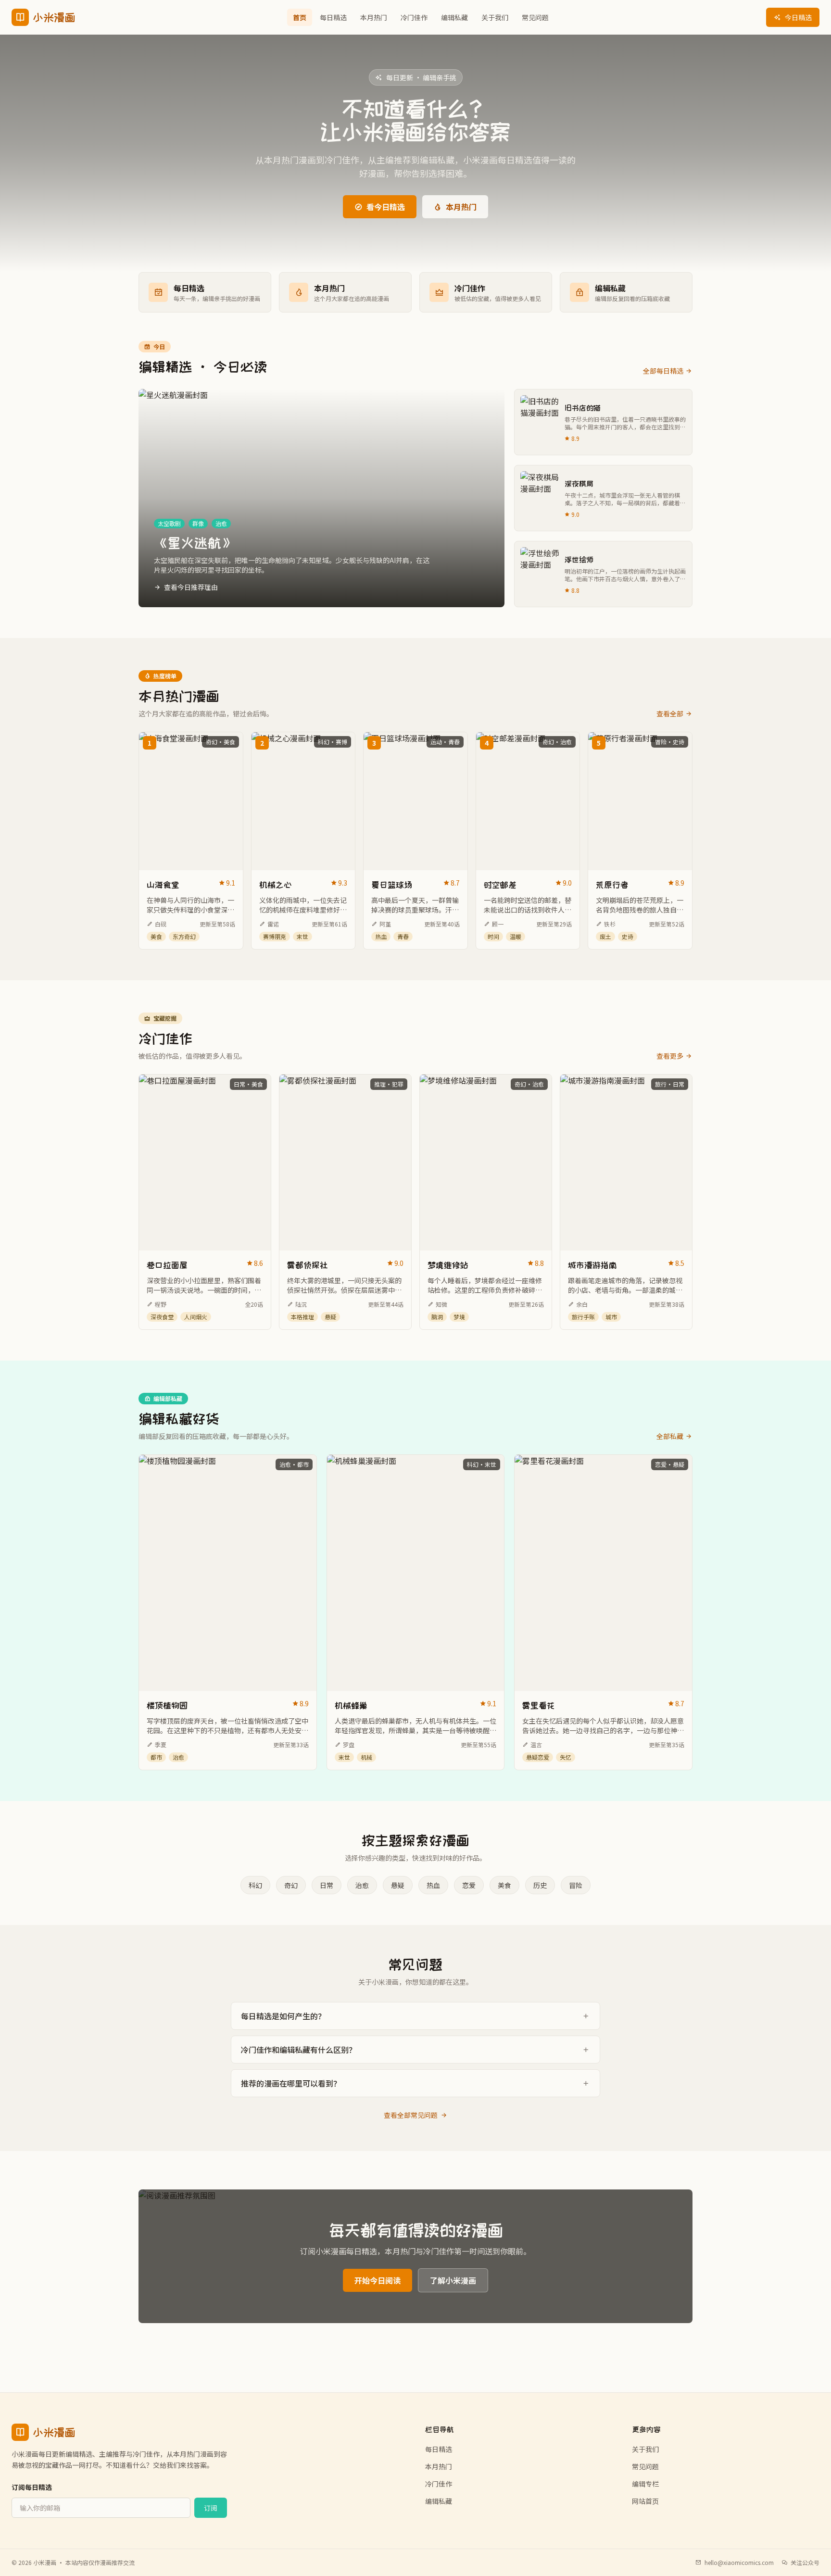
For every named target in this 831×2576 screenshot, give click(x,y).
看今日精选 (386, 207)
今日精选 (798, 17)
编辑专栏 (645, 2484)
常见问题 (535, 17)
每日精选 (333, 17)
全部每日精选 (663, 371)
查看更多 (670, 1056)
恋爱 (469, 1885)
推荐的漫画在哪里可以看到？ (291, 2083)
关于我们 (495, 17)
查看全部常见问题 (411, 2115)
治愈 (362, 1885)
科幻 (255, 1885)
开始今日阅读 (378, 2280)
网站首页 (645, 2501)
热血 (433, 1885)
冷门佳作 (414, 17)
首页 (300, 17)
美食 (504, 1885)
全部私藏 (670, 1436)
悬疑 (398, 1885)
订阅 (211, 2508)
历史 (540, 1885)
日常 (327, 1885)
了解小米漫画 (453, 2280)
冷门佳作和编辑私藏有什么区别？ (299, 2050)
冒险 (576, 1885)
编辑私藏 (454, 17)
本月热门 (374, 17)
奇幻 (291, 1885)
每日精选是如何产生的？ (283, 2016)
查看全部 (670, 713)
